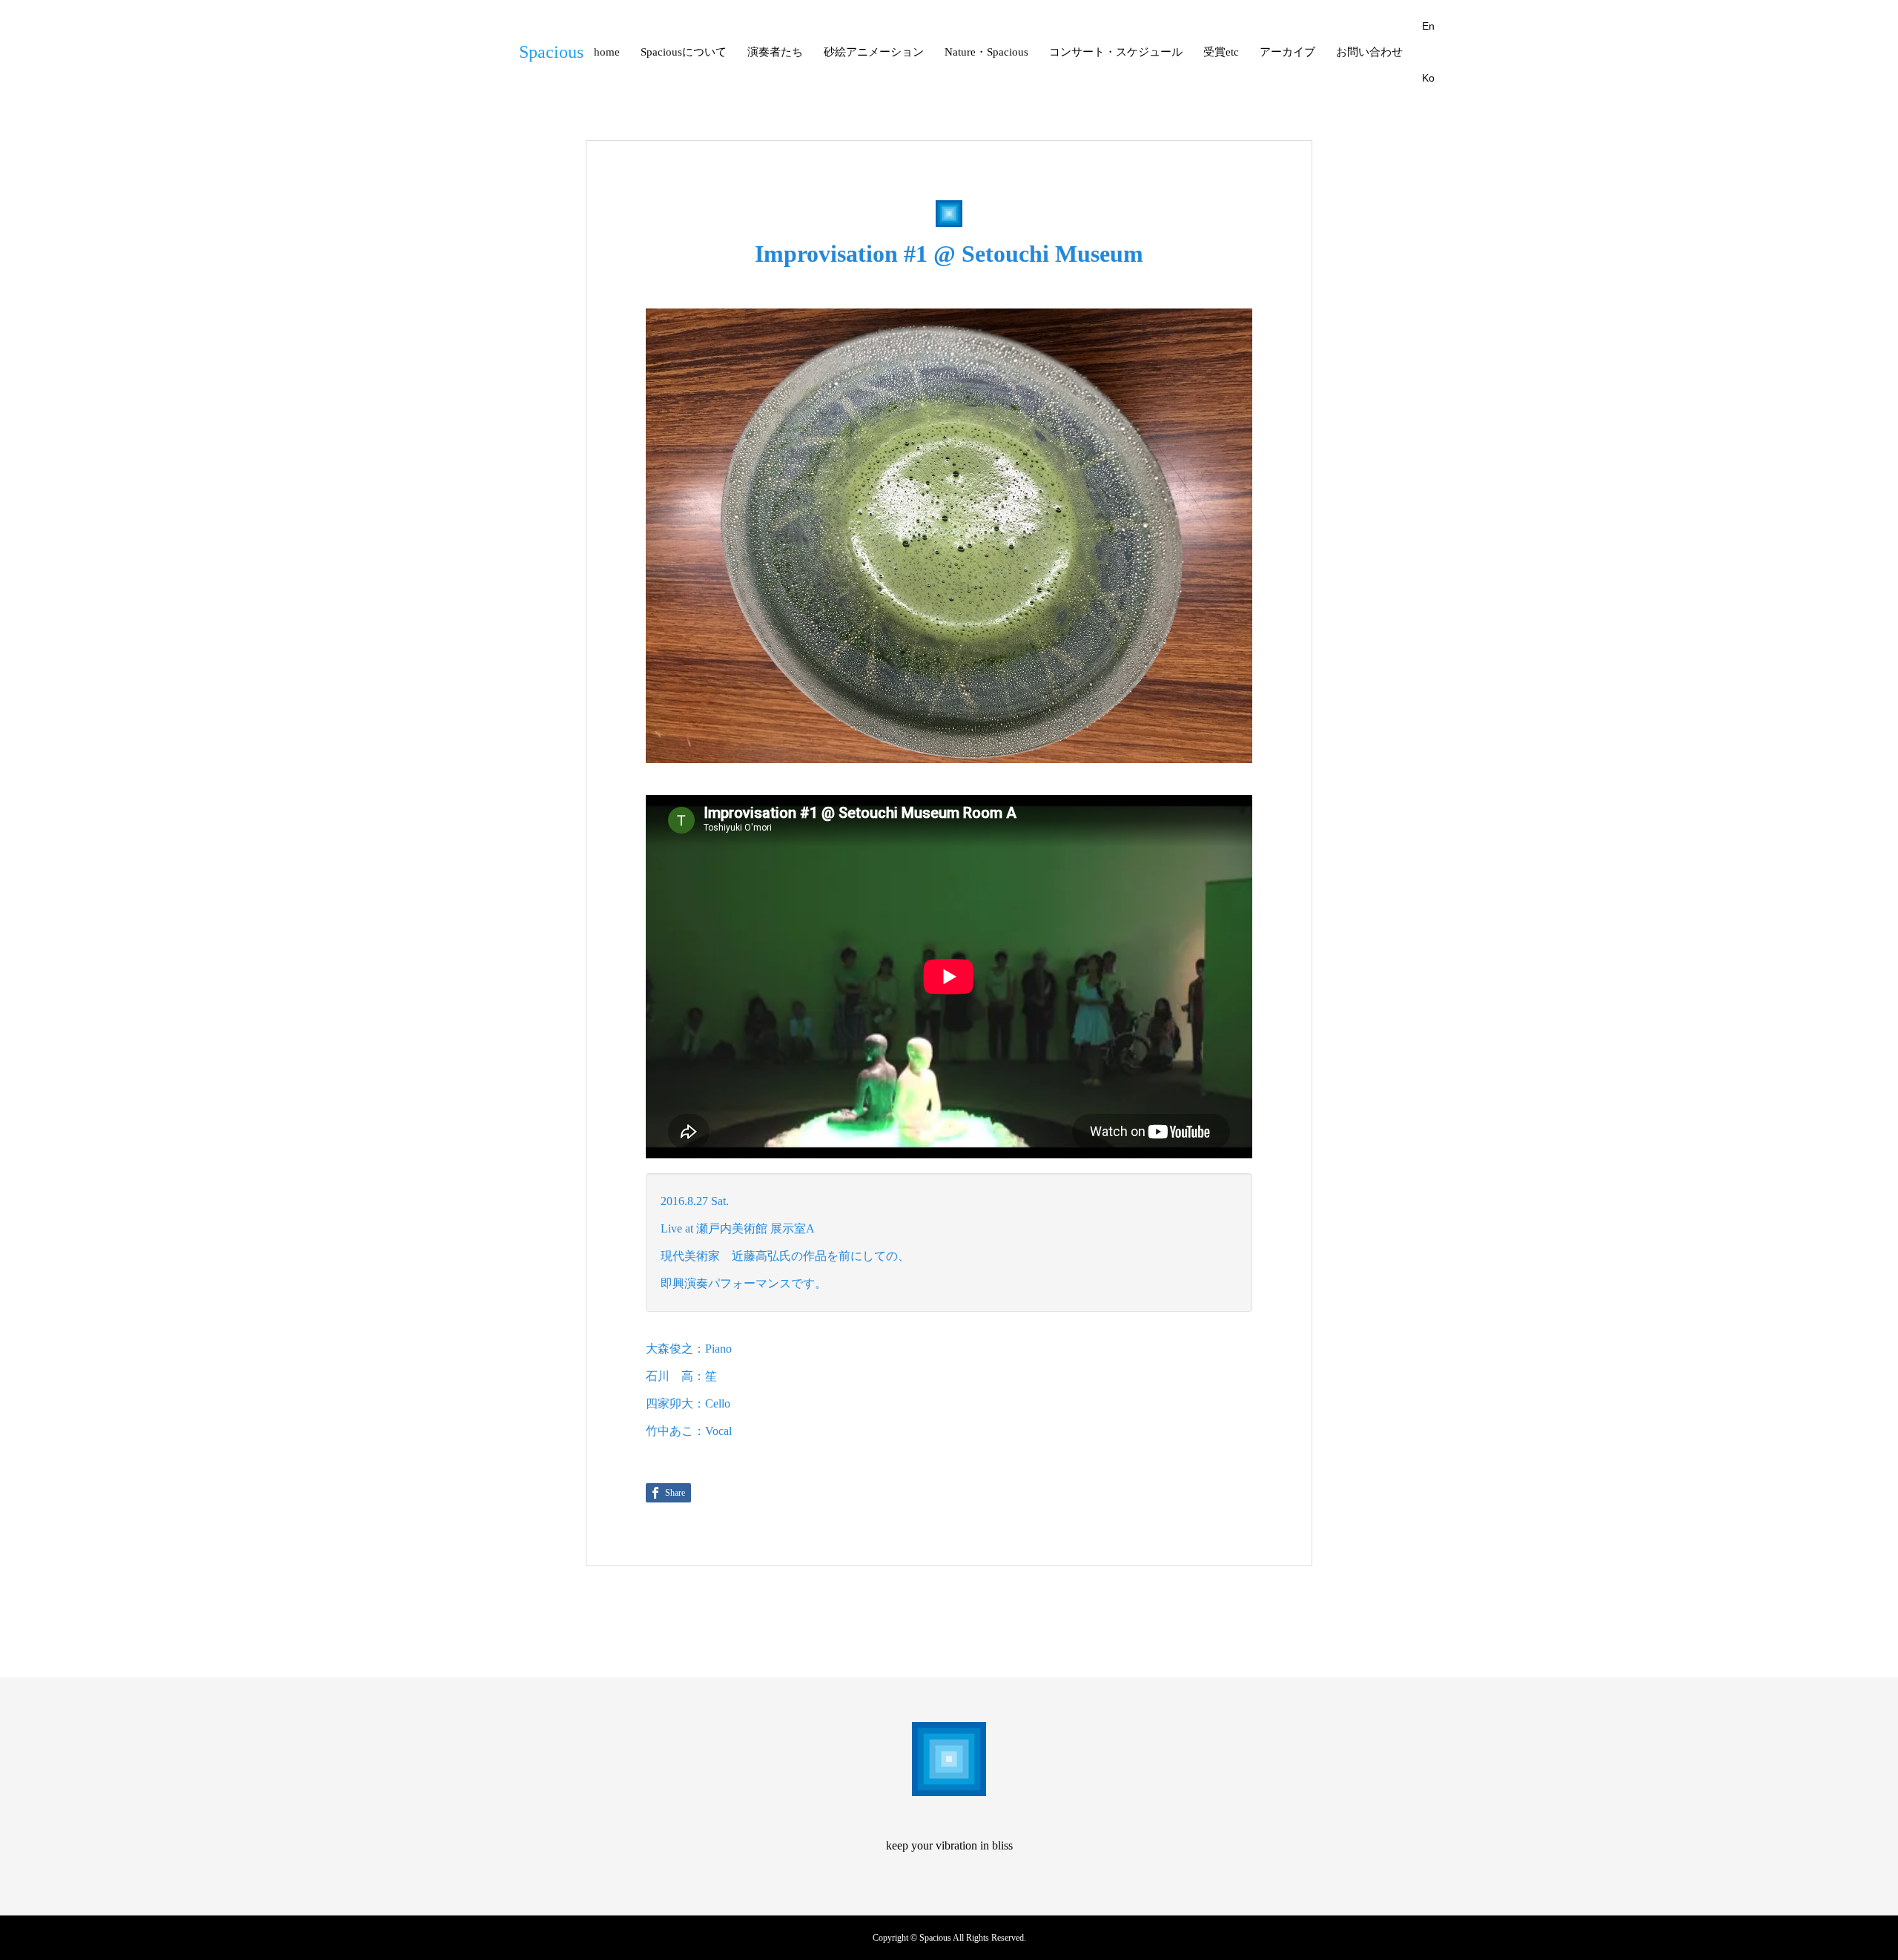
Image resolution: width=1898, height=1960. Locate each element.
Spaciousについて (684, 52)
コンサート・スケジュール (1116, 52)
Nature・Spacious (986, 52)
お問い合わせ (1369, 52)
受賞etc (1221, 52)
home (607, 52)
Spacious (551, 52)
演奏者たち (775, 52)
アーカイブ (1287, 52)
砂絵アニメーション (874, 52)
